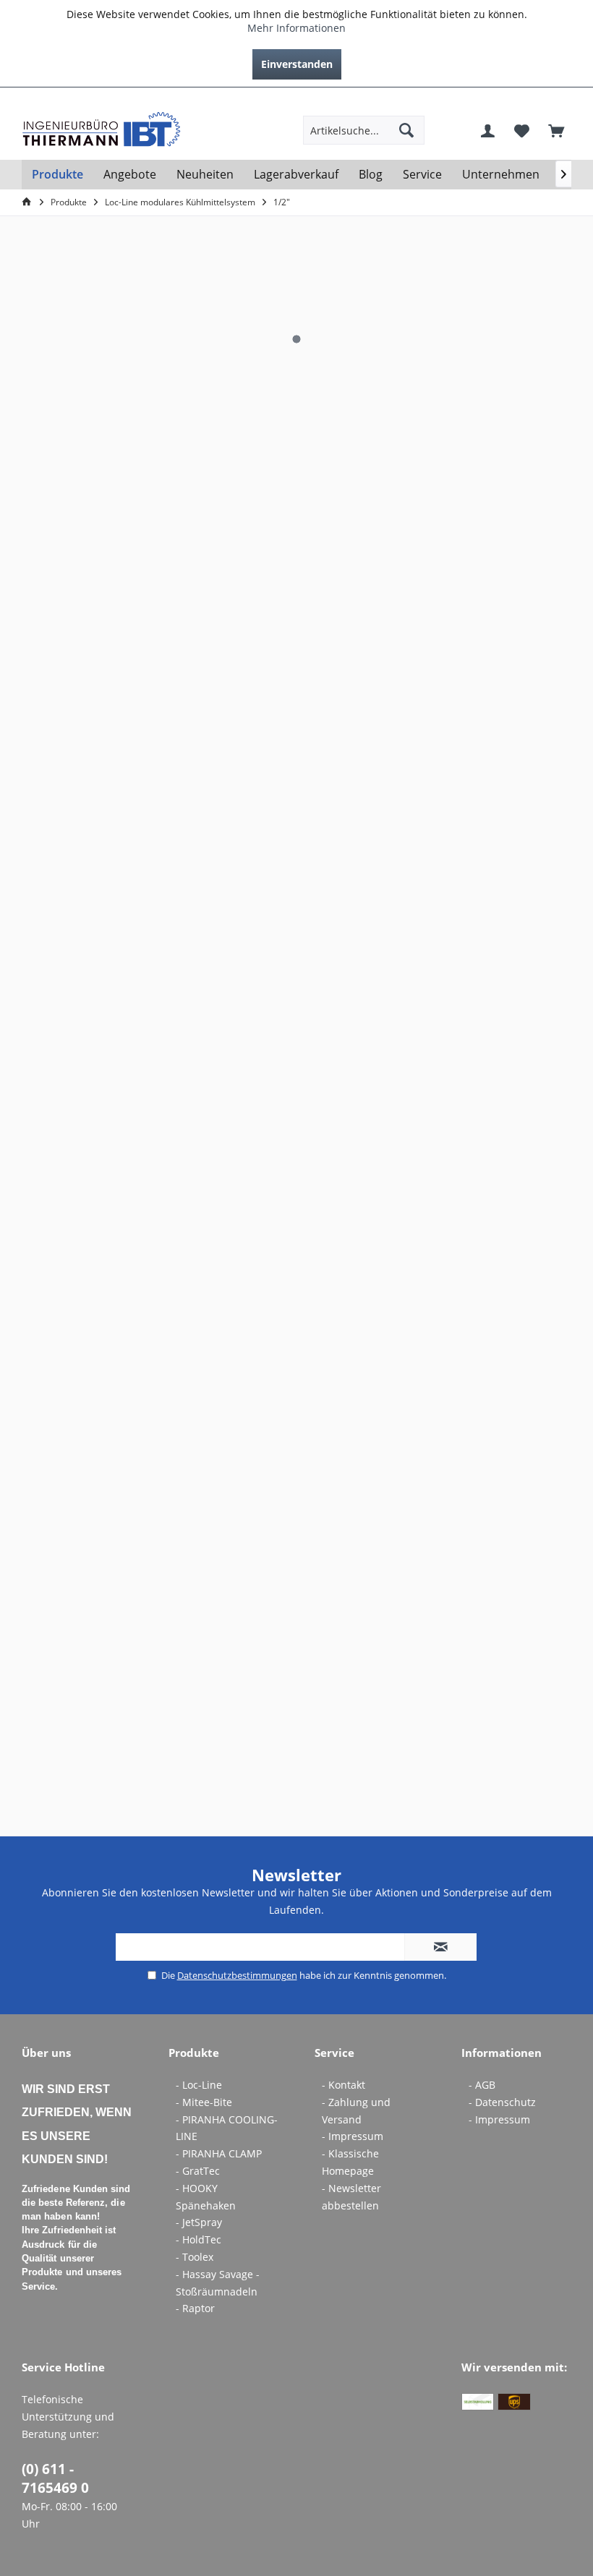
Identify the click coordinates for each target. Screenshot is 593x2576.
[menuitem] (560, 99)
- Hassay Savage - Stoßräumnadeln (218, 2283)
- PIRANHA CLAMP (219, 2153)
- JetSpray (199, 2222)
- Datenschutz (502, 2102)
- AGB (482, 2085)
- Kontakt (344, 2085)
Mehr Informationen (296, 28)
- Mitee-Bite (204, 2102)
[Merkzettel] (522, 130)
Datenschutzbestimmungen (237, 1975)
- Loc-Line (199, 2085)
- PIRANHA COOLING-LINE (227, 2128)
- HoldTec (199, 2239)
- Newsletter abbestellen (351, 2197)
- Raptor (195, 2308)
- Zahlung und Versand (356, 2111)
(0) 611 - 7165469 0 (55, 2478)
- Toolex (195, 2257)
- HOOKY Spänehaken (206, 2197)
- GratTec (198, 2171)
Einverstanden (297, 64)
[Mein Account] (488, 130)
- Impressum (353, 2136)
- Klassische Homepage (350, 2162)
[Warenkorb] (556, 130)
